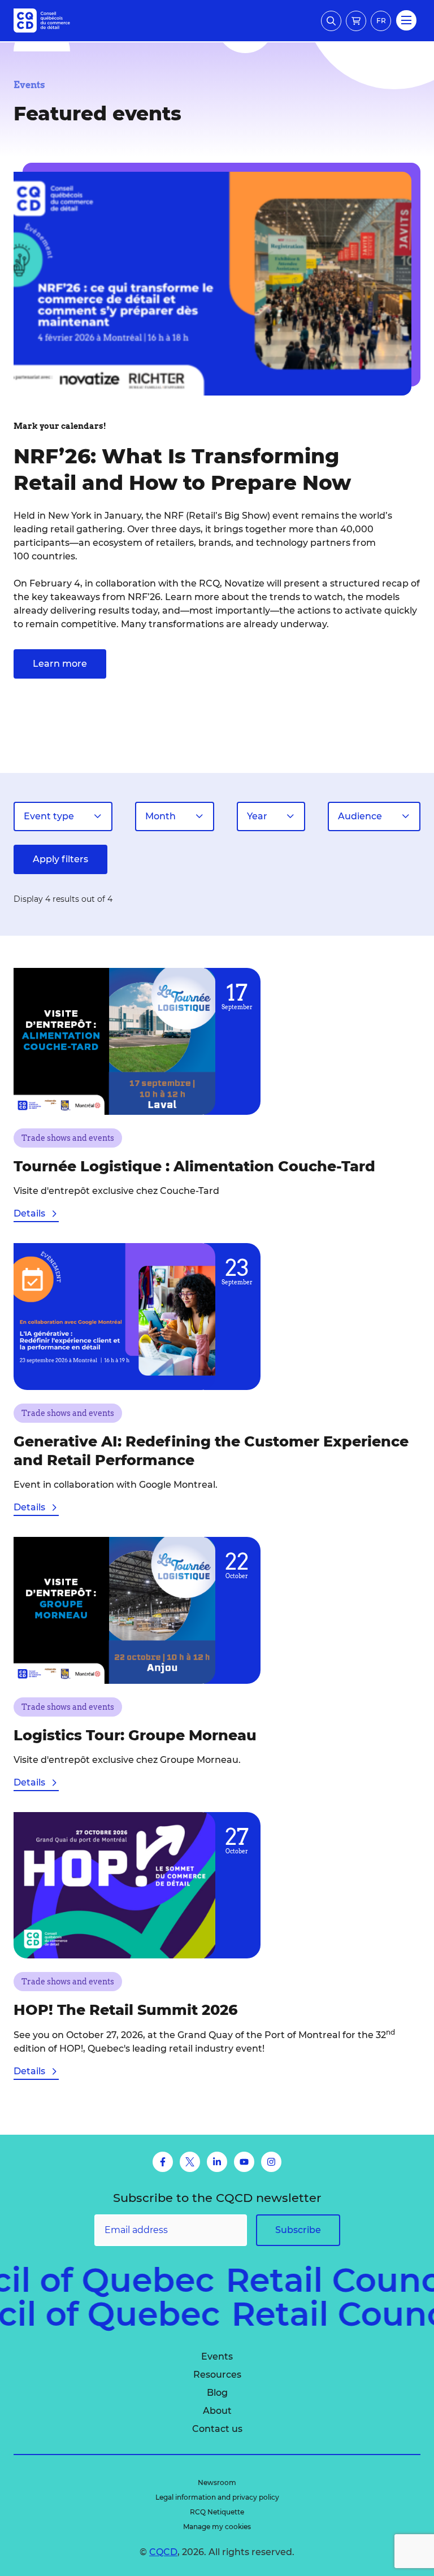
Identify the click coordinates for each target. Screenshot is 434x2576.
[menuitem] (217, 2357)
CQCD (163, 2552)
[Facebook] (163, 2162)
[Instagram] (271, 2162)
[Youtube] (244, 2162)
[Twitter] (190, 2162)
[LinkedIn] (217, 2162)
